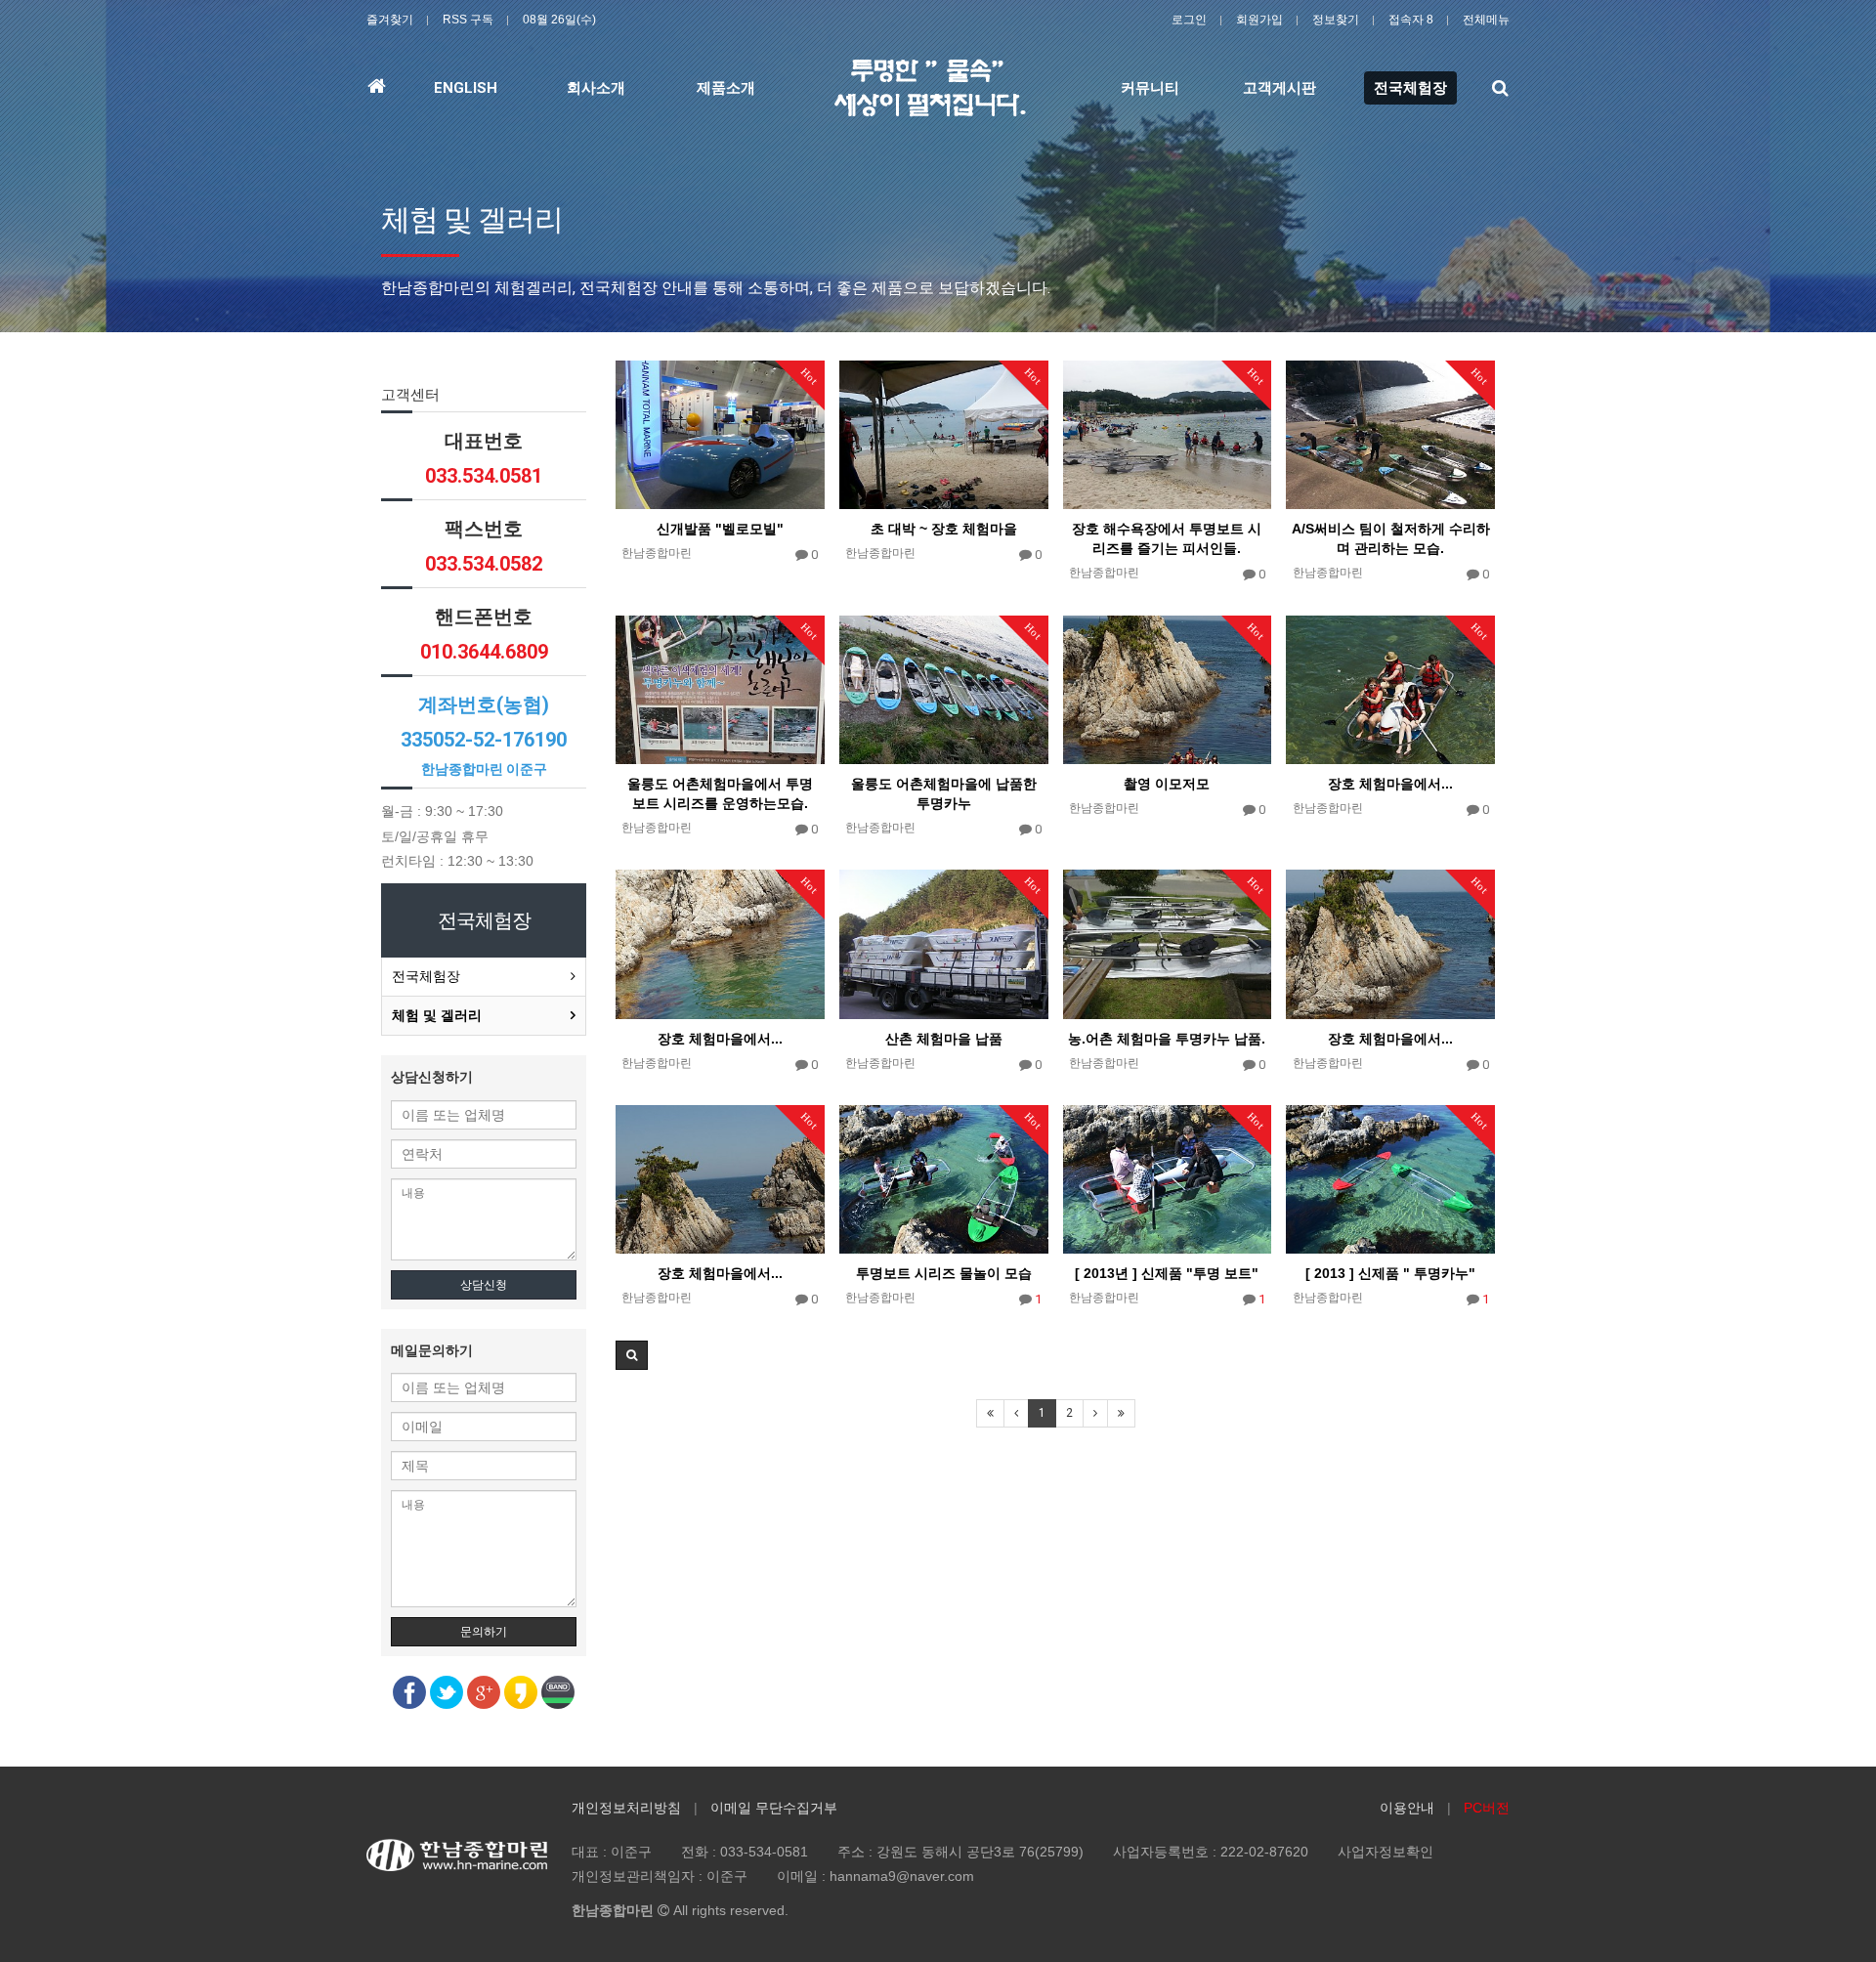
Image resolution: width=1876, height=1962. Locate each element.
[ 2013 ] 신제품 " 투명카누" (1390, 1273)
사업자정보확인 (1386, 1852)
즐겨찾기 (390, 20)
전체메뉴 (1486, 20)
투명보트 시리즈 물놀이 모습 (944, 1273)
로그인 (1189, 20)
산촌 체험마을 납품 (944, 1039)
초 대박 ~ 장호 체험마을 (944, 529)
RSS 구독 (468, 20)
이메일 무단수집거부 (774, 1808)
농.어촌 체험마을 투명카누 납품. (1167, 1039)
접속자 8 (1411, 20)
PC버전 (1487, 1808)
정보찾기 (1336, 20)
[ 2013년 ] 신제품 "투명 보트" (1167, 1273)
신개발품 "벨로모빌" (720, 529)
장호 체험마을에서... (1390, 784)
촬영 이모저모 (1167, 784)
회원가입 (1259, 20)
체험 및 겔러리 (437, 1015)
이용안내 (1407, 1808)
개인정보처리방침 (626, 1808)
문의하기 (484, 1632)
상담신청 (484, 1285)
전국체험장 (426, 976)
